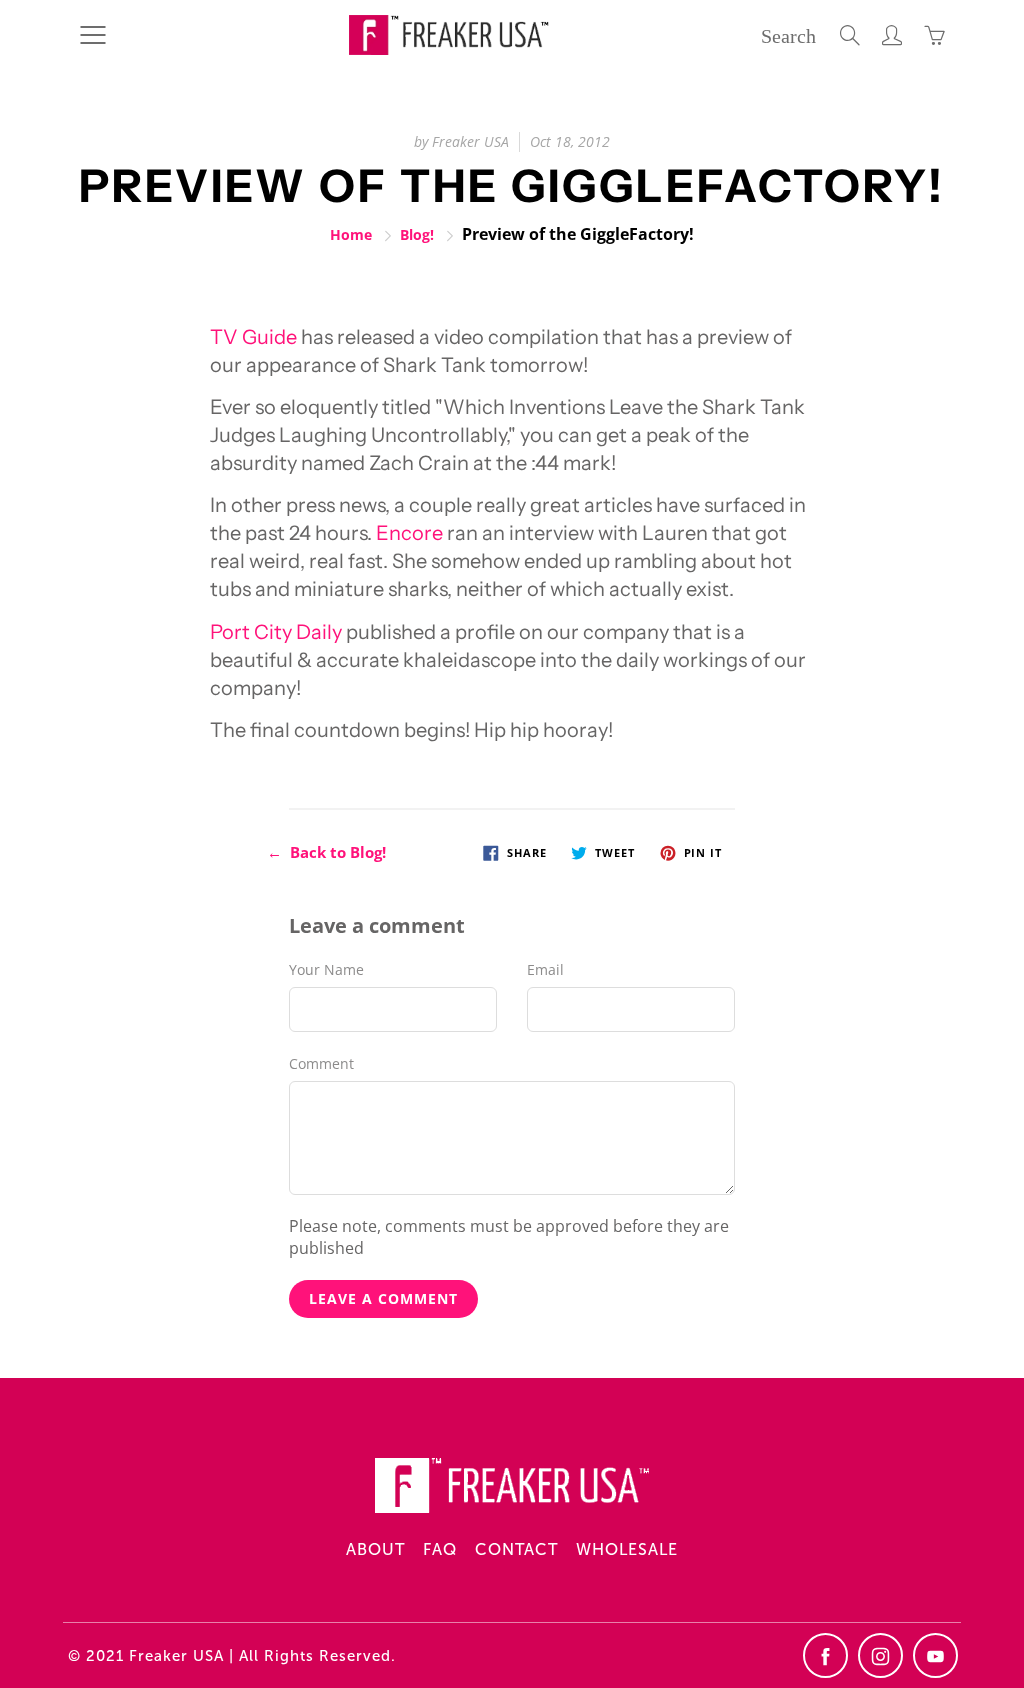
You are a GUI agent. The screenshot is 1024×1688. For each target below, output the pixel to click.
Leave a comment (383, 1298)
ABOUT (375, 1549)
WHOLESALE (627, 1549)
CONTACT (516, 1549)
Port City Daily (276, 632)
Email (545, 969)
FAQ (440, 1549)
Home (351, 234)
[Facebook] (825, 1655)
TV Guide (253, 337)
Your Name (326, 969)
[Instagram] (880, 1655)
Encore (409, 533)
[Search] (850, 35)
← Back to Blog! (326, 852)
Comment (321, 1063)
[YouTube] (935, 1655)
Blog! (417, 234)
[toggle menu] (92, 35)
